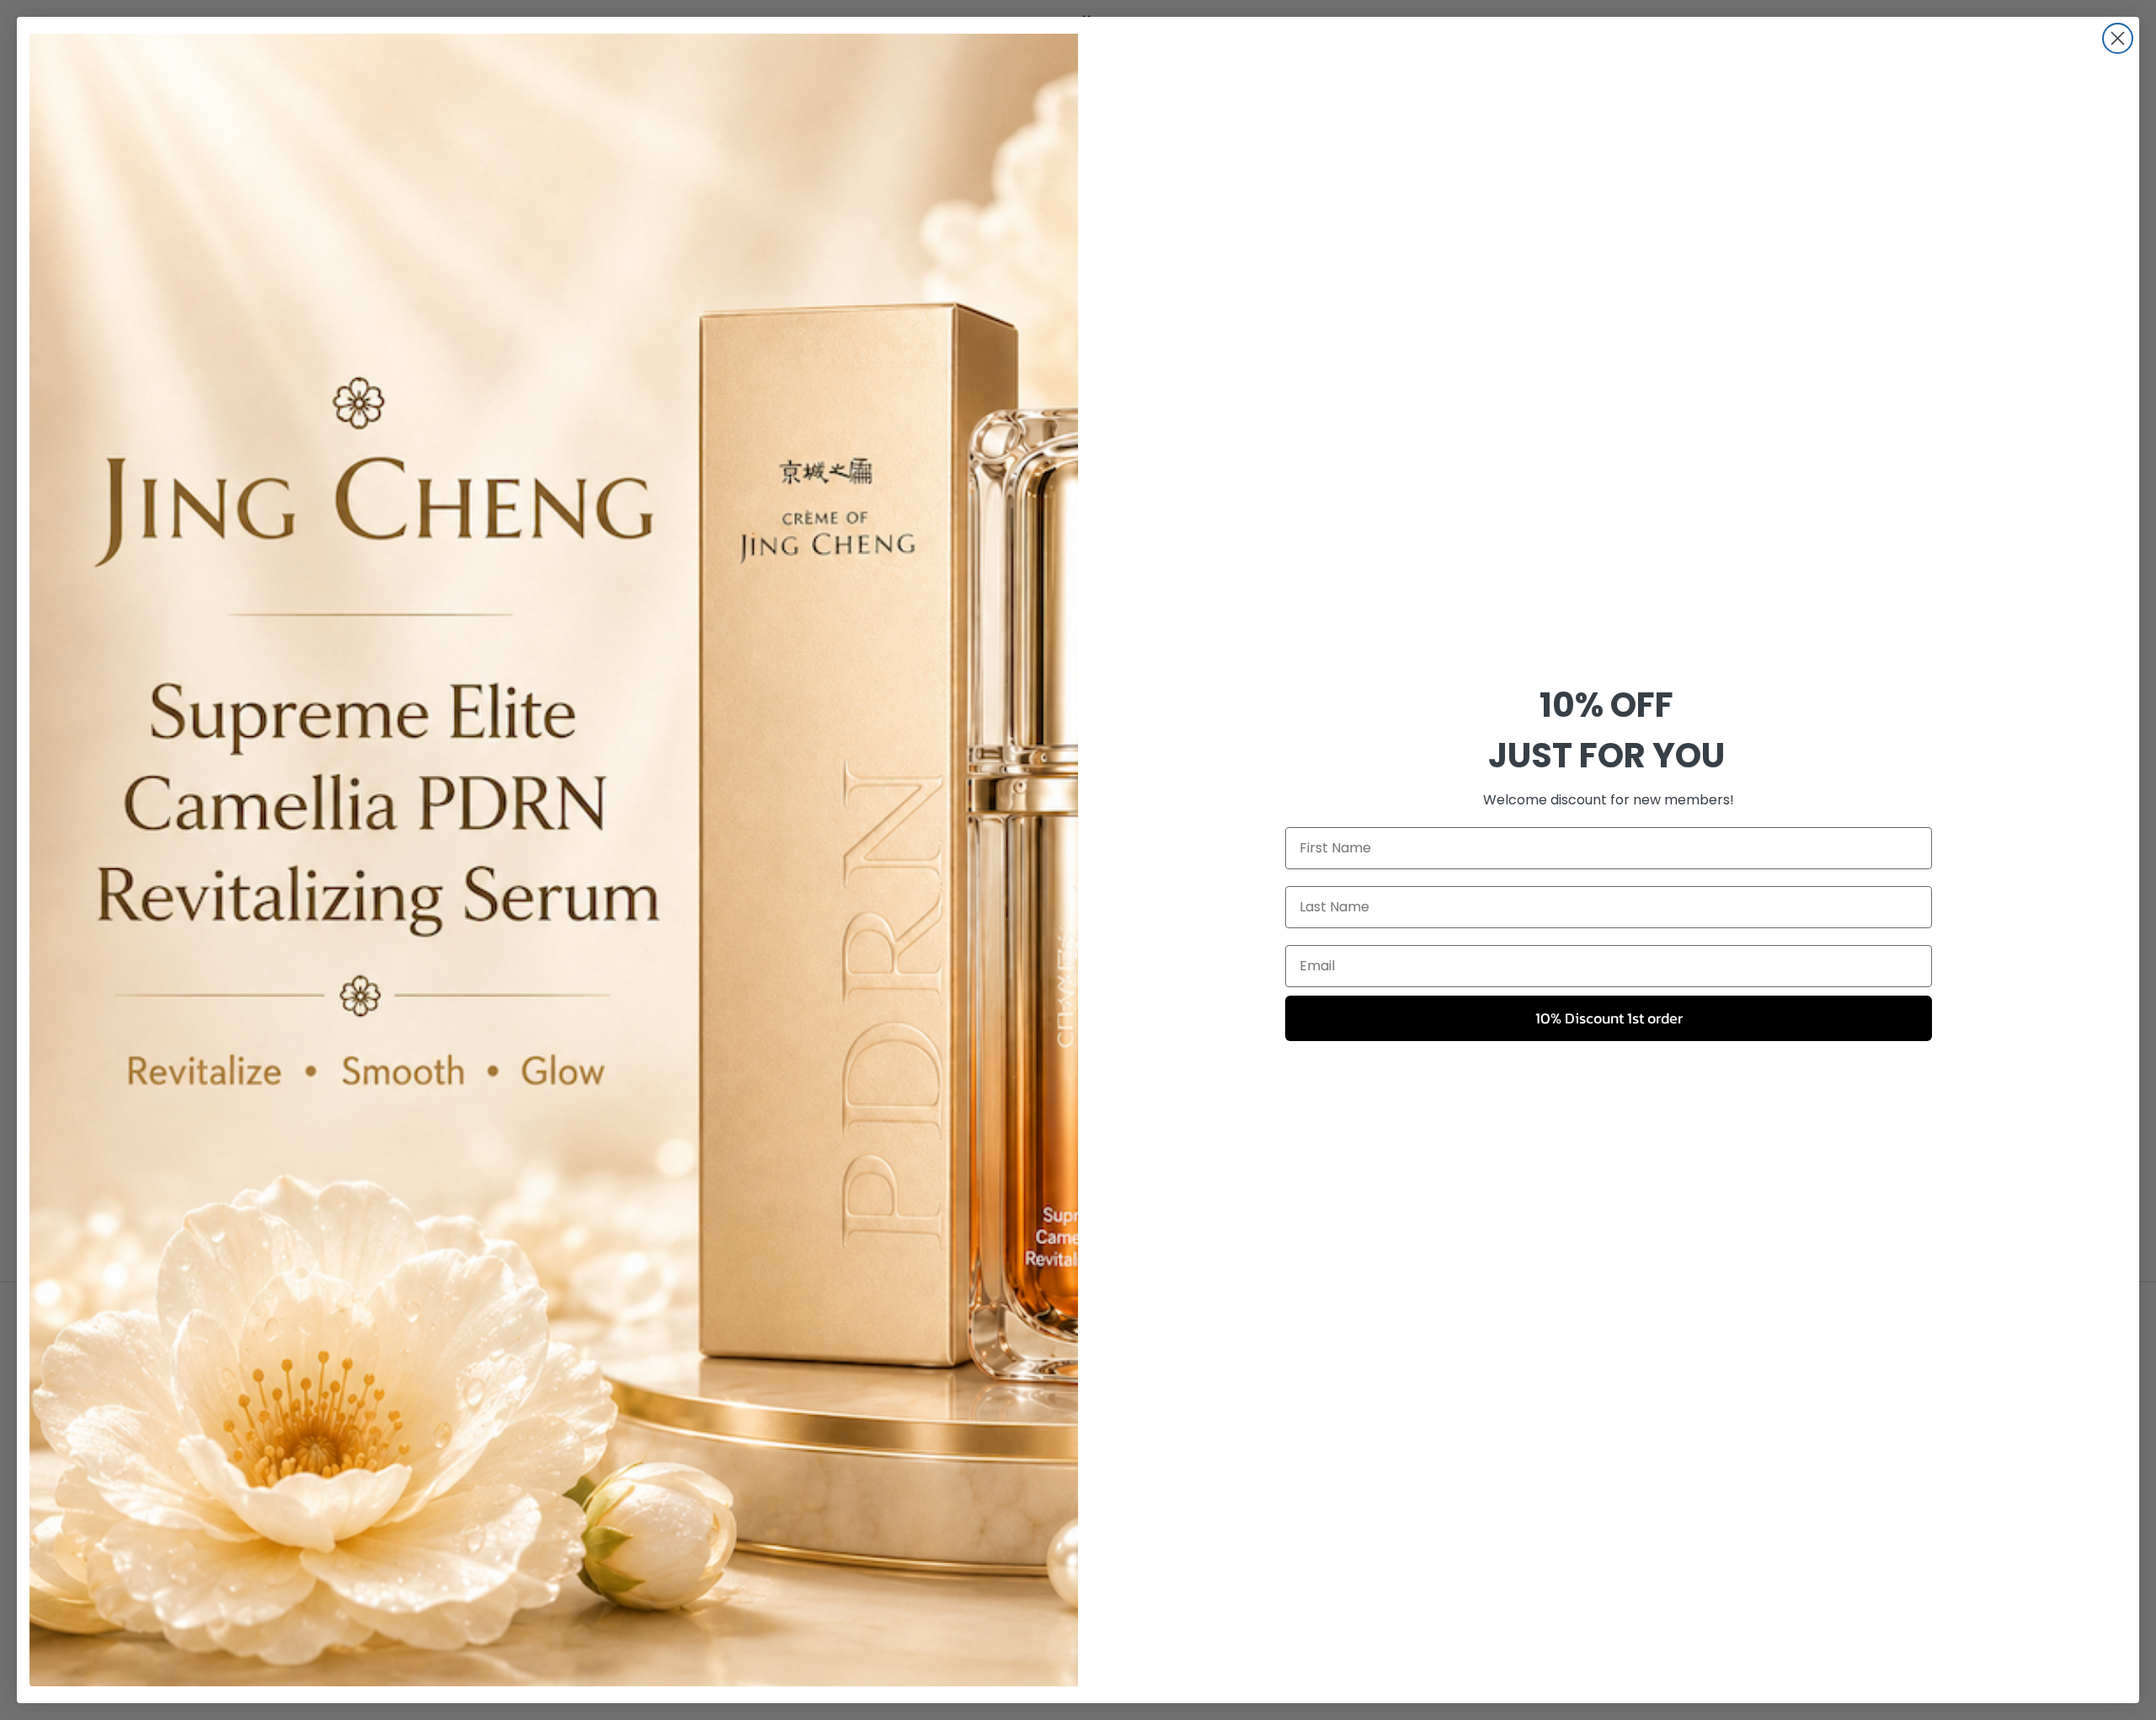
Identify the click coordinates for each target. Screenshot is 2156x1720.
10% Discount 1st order (1609, 1018)
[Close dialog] (2118, 38)
